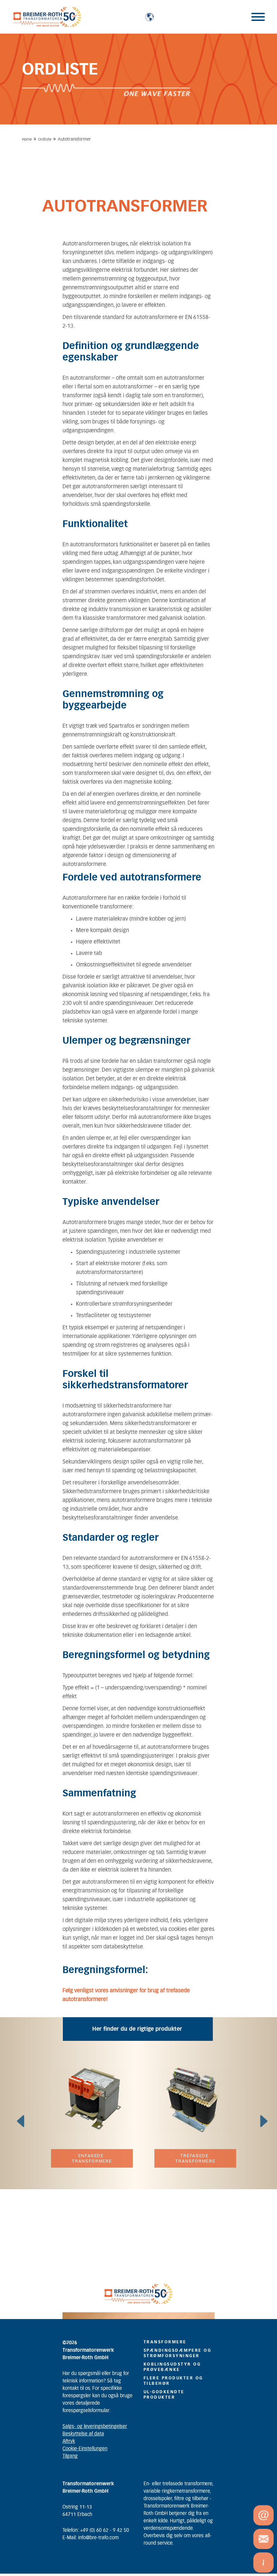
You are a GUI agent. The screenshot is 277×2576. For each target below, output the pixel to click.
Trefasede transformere (195, 2158)
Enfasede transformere (92, 2158)
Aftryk (69, 2441)
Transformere (165, 2342)
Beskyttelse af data (83, 2434)
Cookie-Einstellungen (85, 2449)
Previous (17, 2115)
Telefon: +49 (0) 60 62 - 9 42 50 (96, 2530)
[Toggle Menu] (258, 17)
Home (27, 139)
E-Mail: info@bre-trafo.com (91, 2538)
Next (260, 2115)
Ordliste (45, 139)
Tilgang (70, 2456)
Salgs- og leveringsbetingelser (95, 2427)
